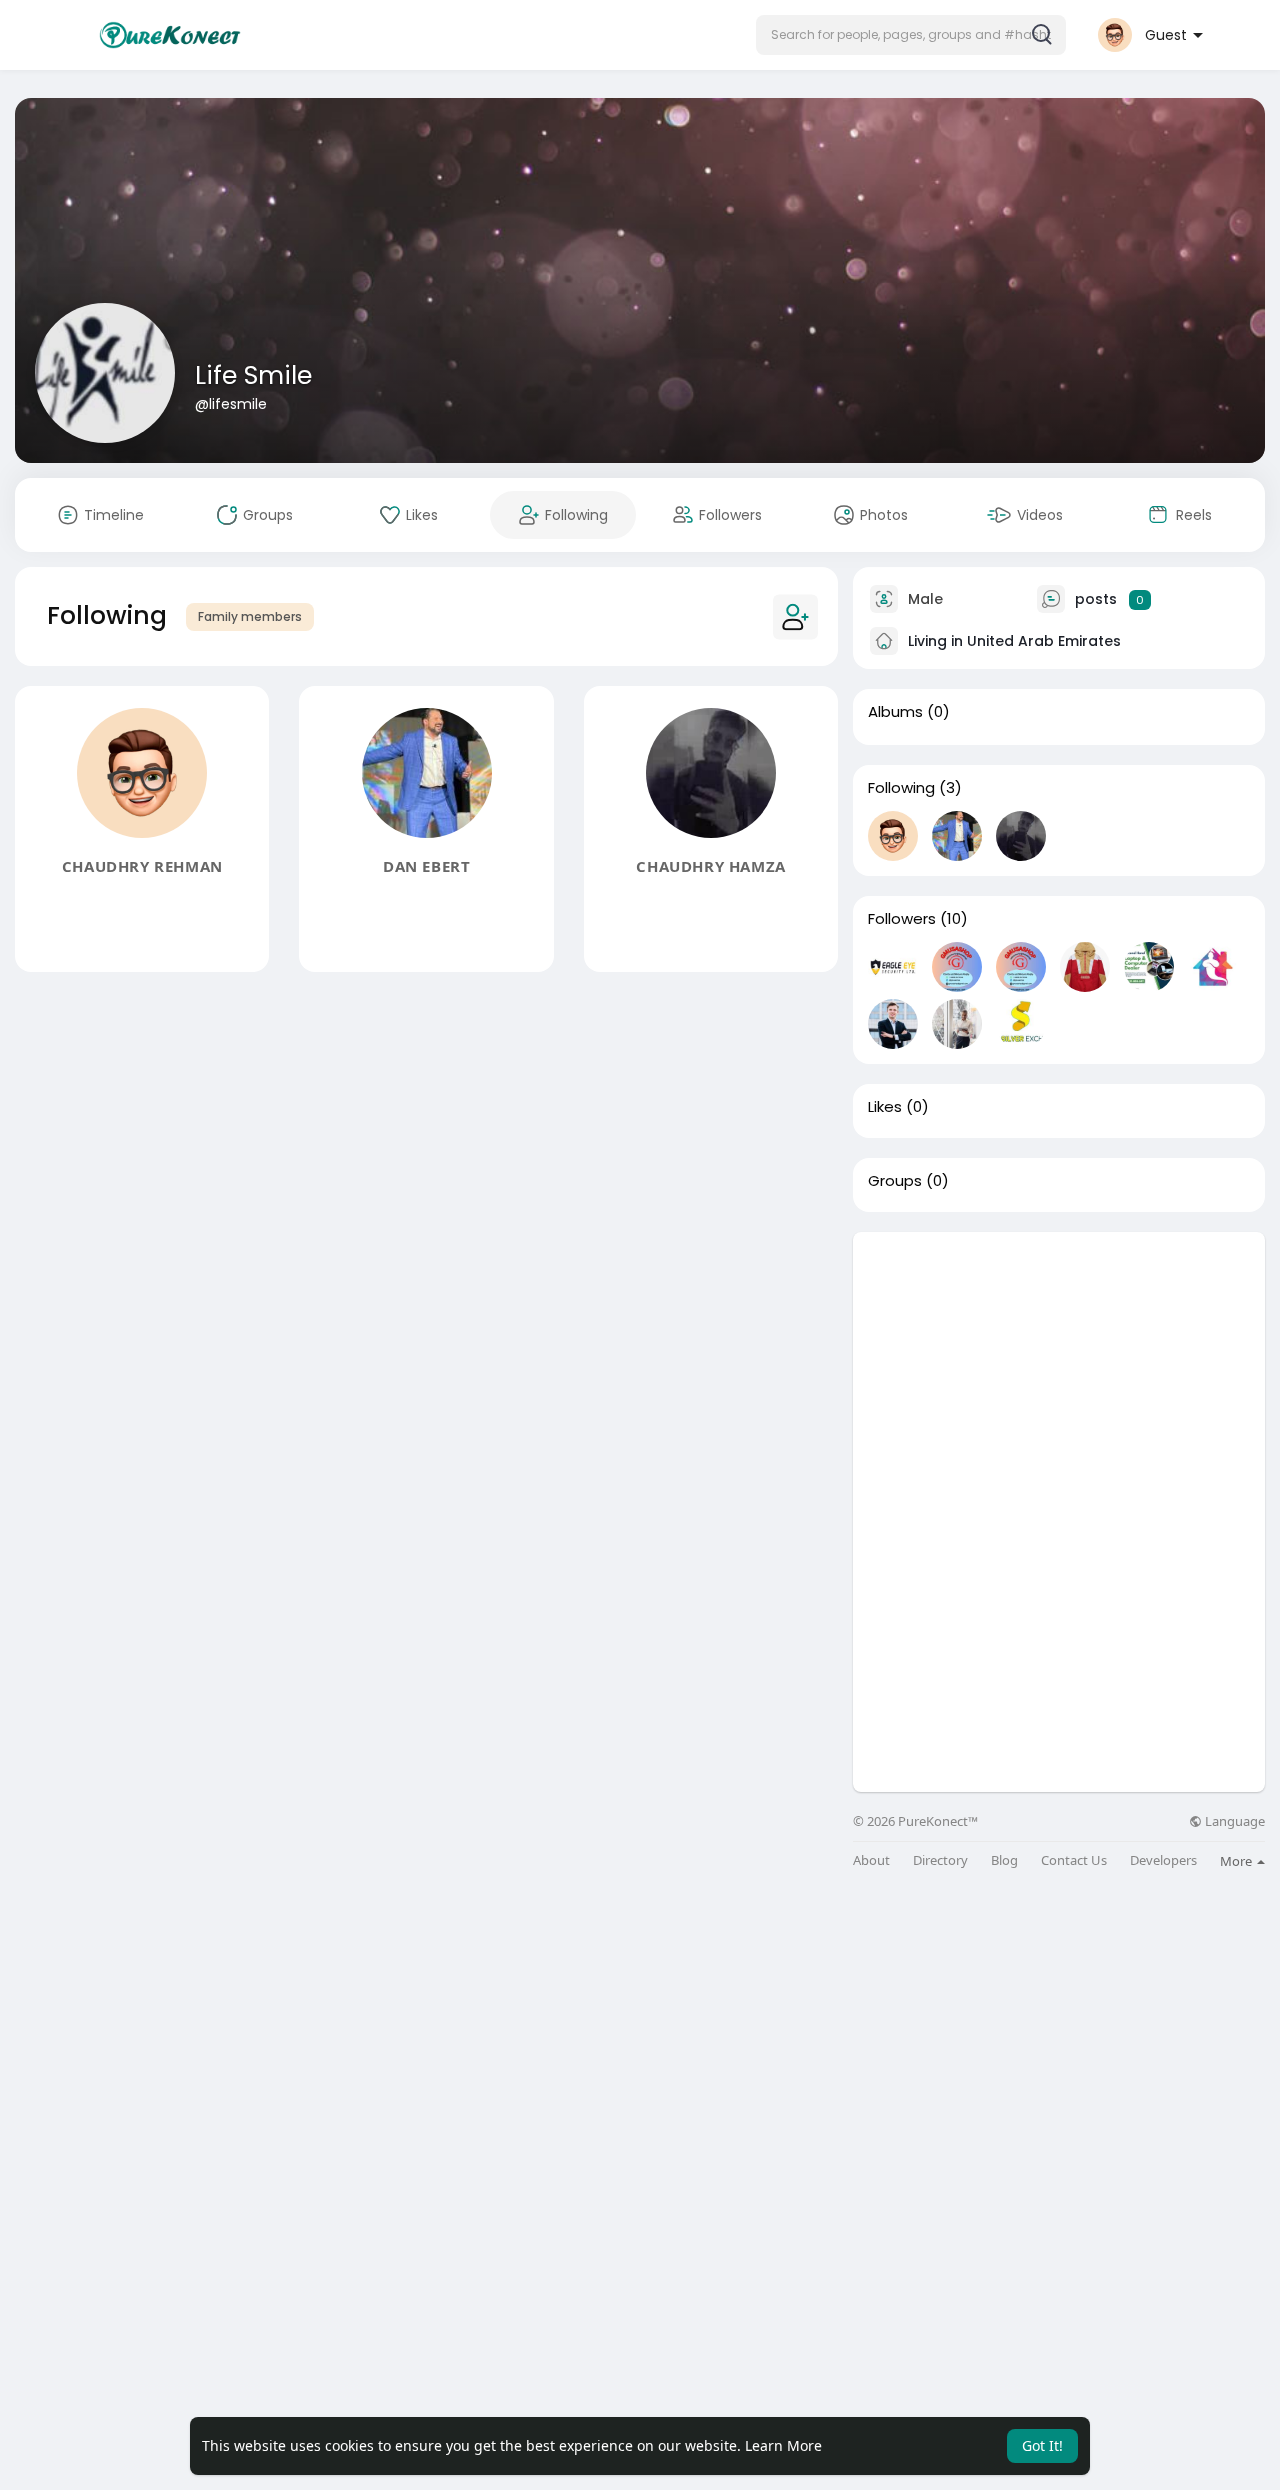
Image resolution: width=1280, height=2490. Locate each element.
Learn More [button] (783, 2445)
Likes (885, 1107)
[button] (911, 35)
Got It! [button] (1042, 2445)
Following (901, 788)
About (871, 1860)
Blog (1004, 1860)
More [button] (1237, 1861)
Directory (940, 1860)
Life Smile (253, 375)
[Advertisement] (1059, 1372)
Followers (902, 919)
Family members (250, 616)
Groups (895, 1181)
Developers (1163, 1860)
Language (1233, 1821)
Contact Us (1074, 1860)
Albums (895, 712)
